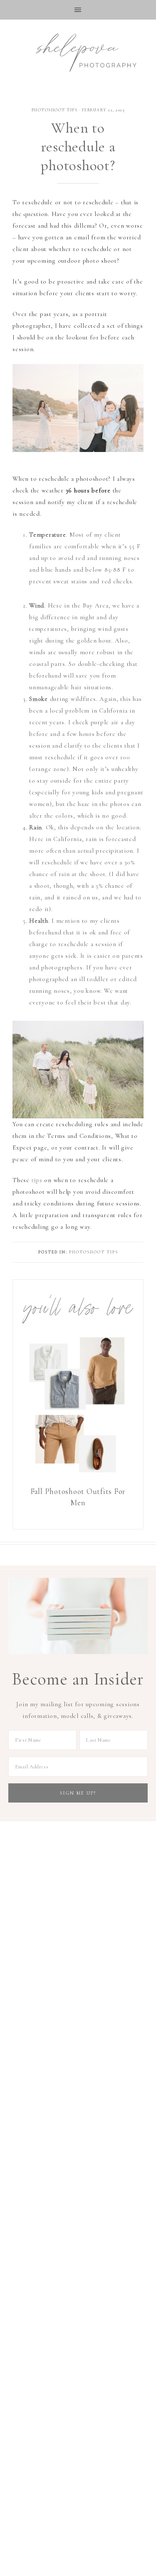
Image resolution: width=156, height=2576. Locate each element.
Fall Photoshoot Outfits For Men (78, 1497)
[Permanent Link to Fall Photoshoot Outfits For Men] (78, 1478)
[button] (78, 10)
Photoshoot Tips (55, 110)
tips (37, 1180)
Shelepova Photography (78, 51)
